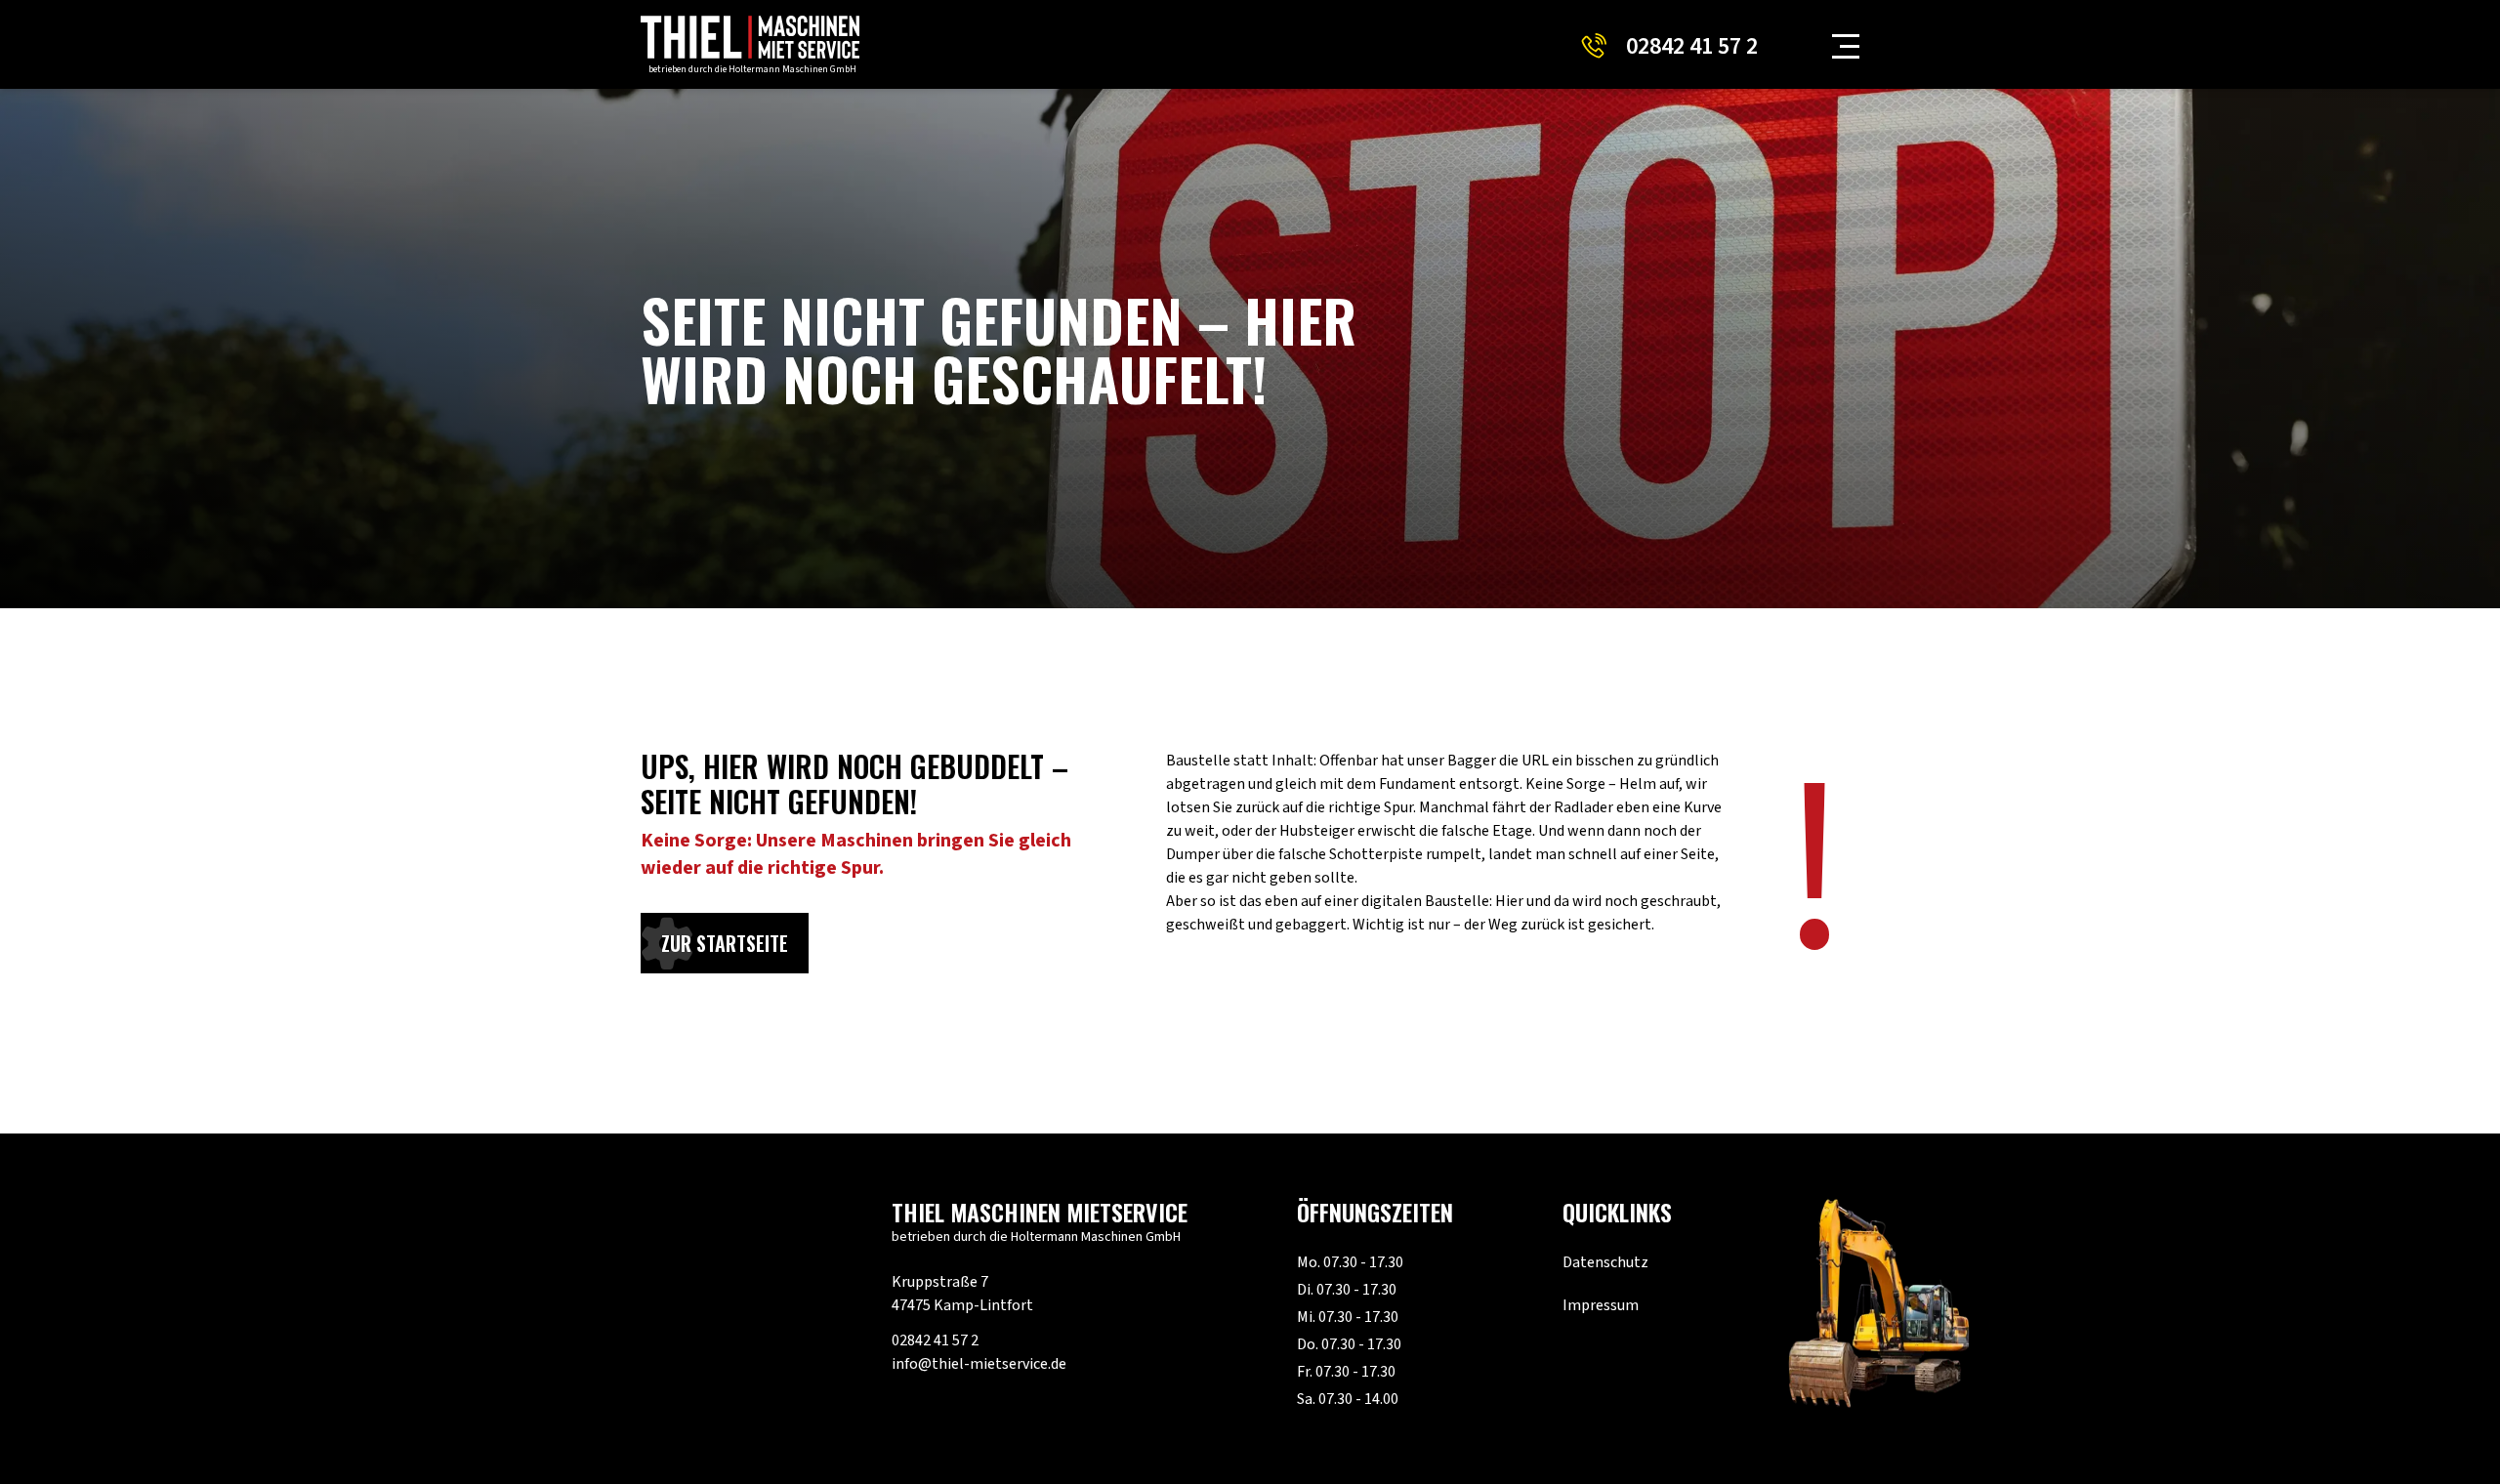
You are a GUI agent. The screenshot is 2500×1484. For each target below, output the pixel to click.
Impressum (1601, 1305)
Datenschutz (1605, 1262)
